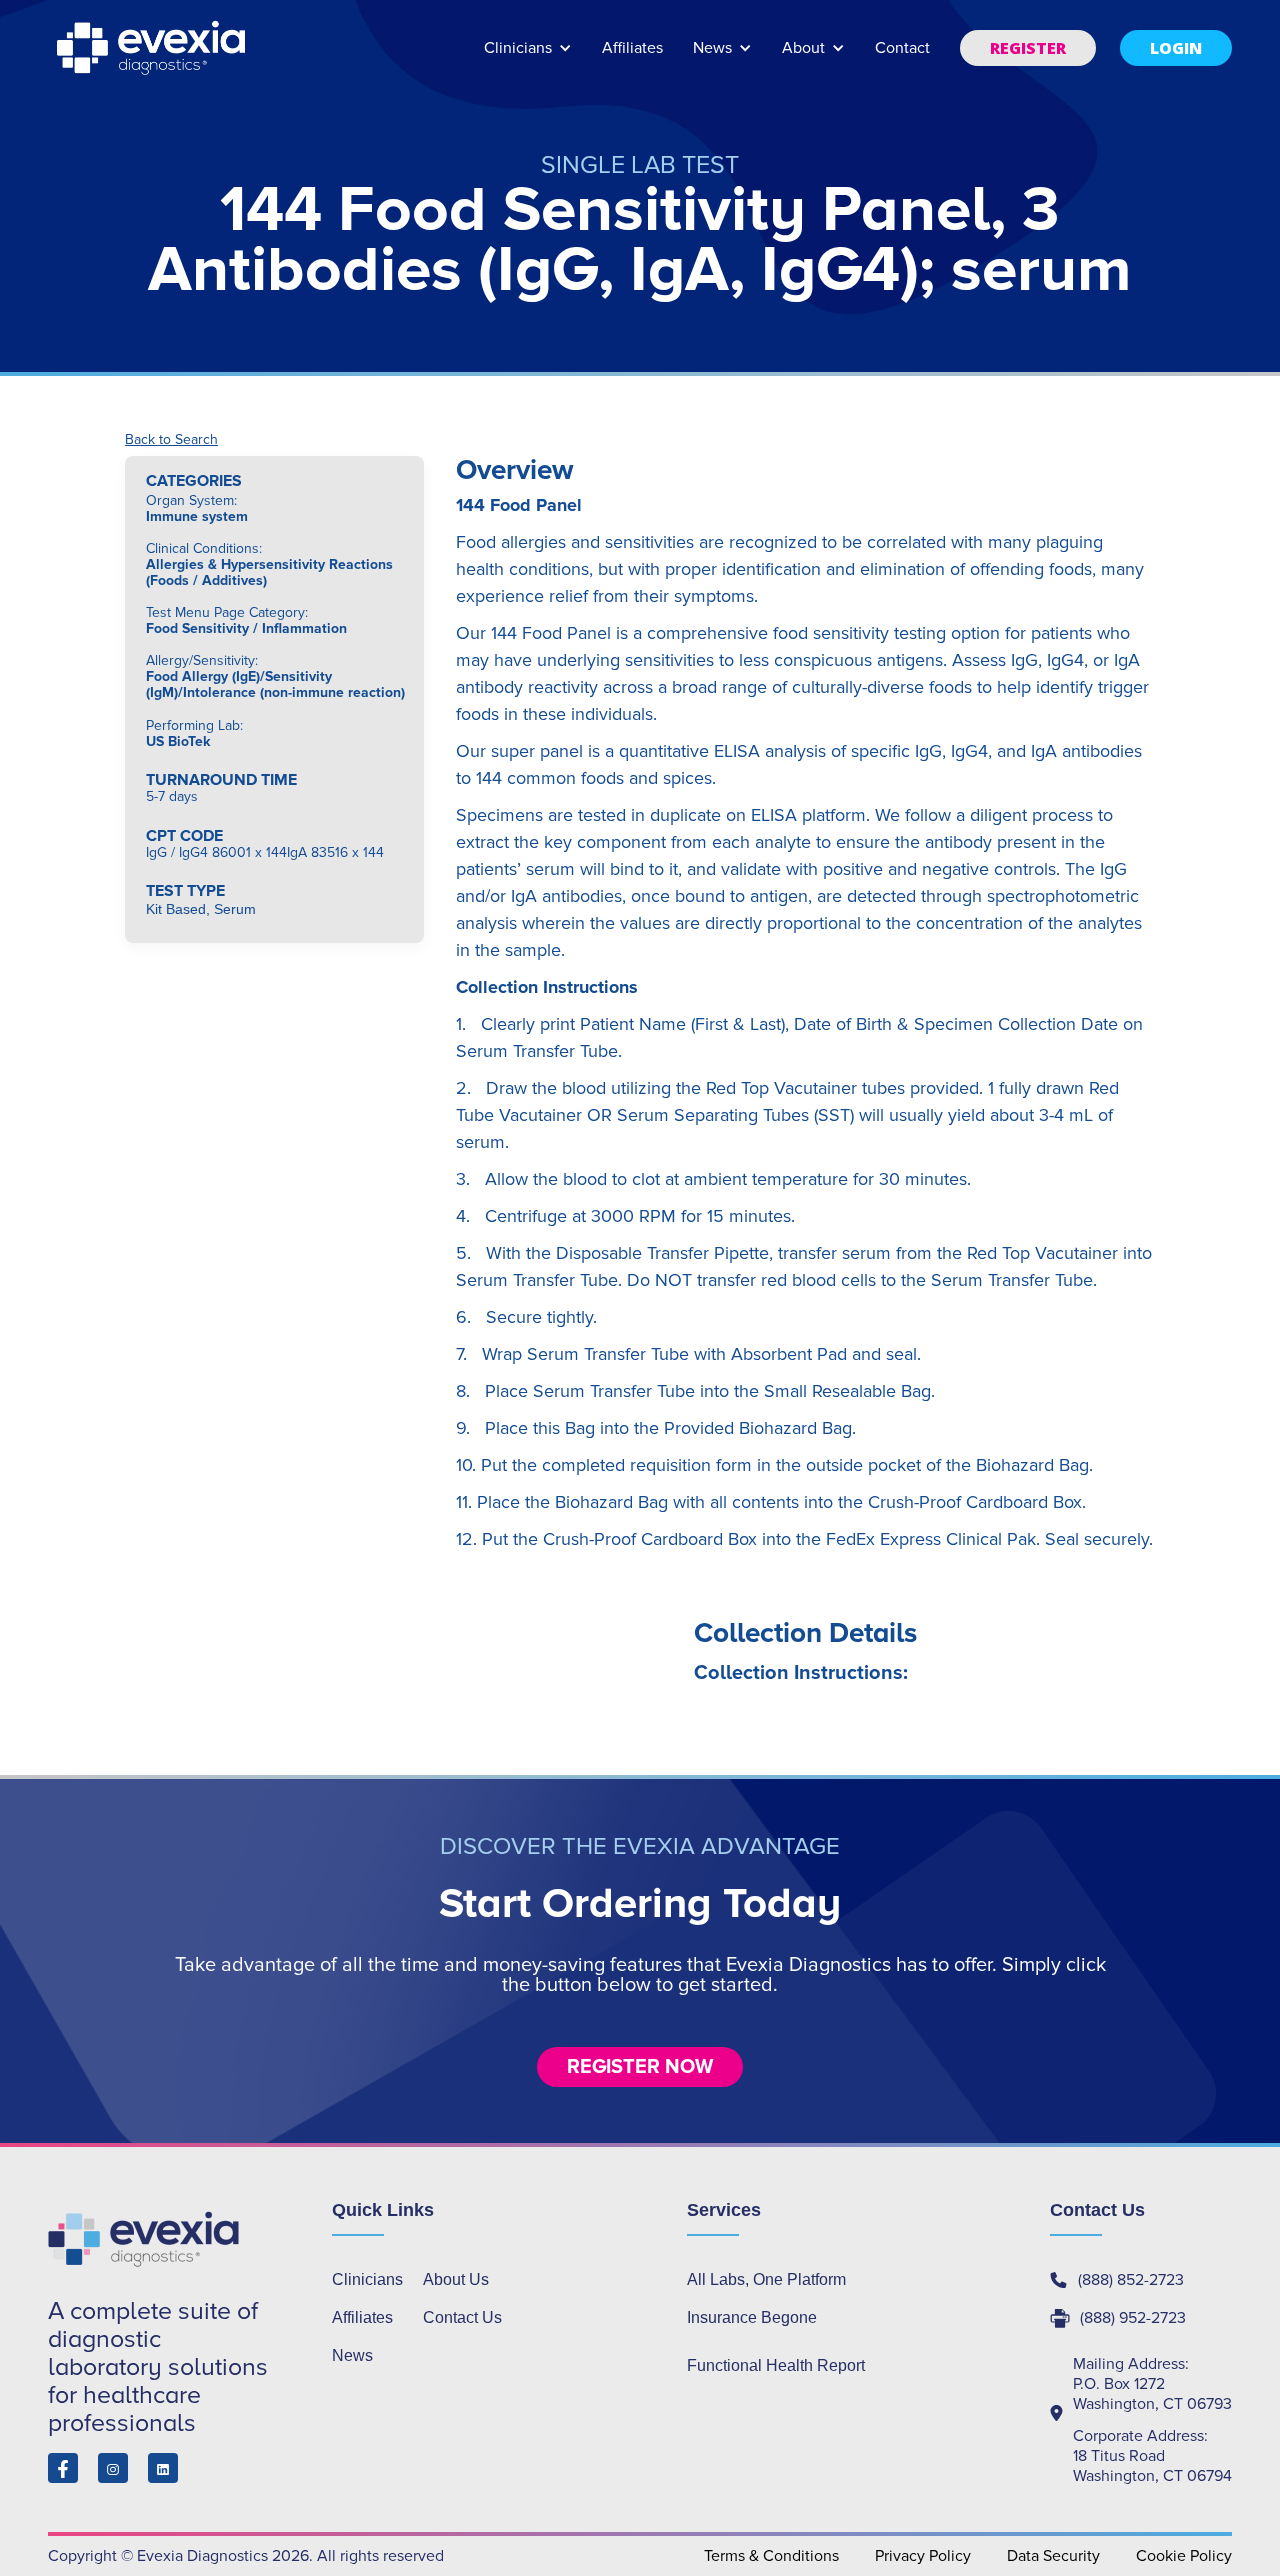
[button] (528, 57)
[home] (153, 48)
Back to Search (171, 440)
